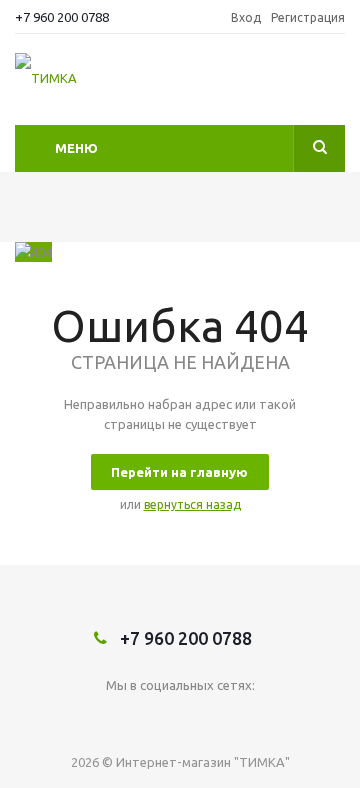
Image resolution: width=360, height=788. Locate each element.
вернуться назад (192, 504)
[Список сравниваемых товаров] (333, 85)
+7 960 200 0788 (62, 17)
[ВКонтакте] (180, 718)
